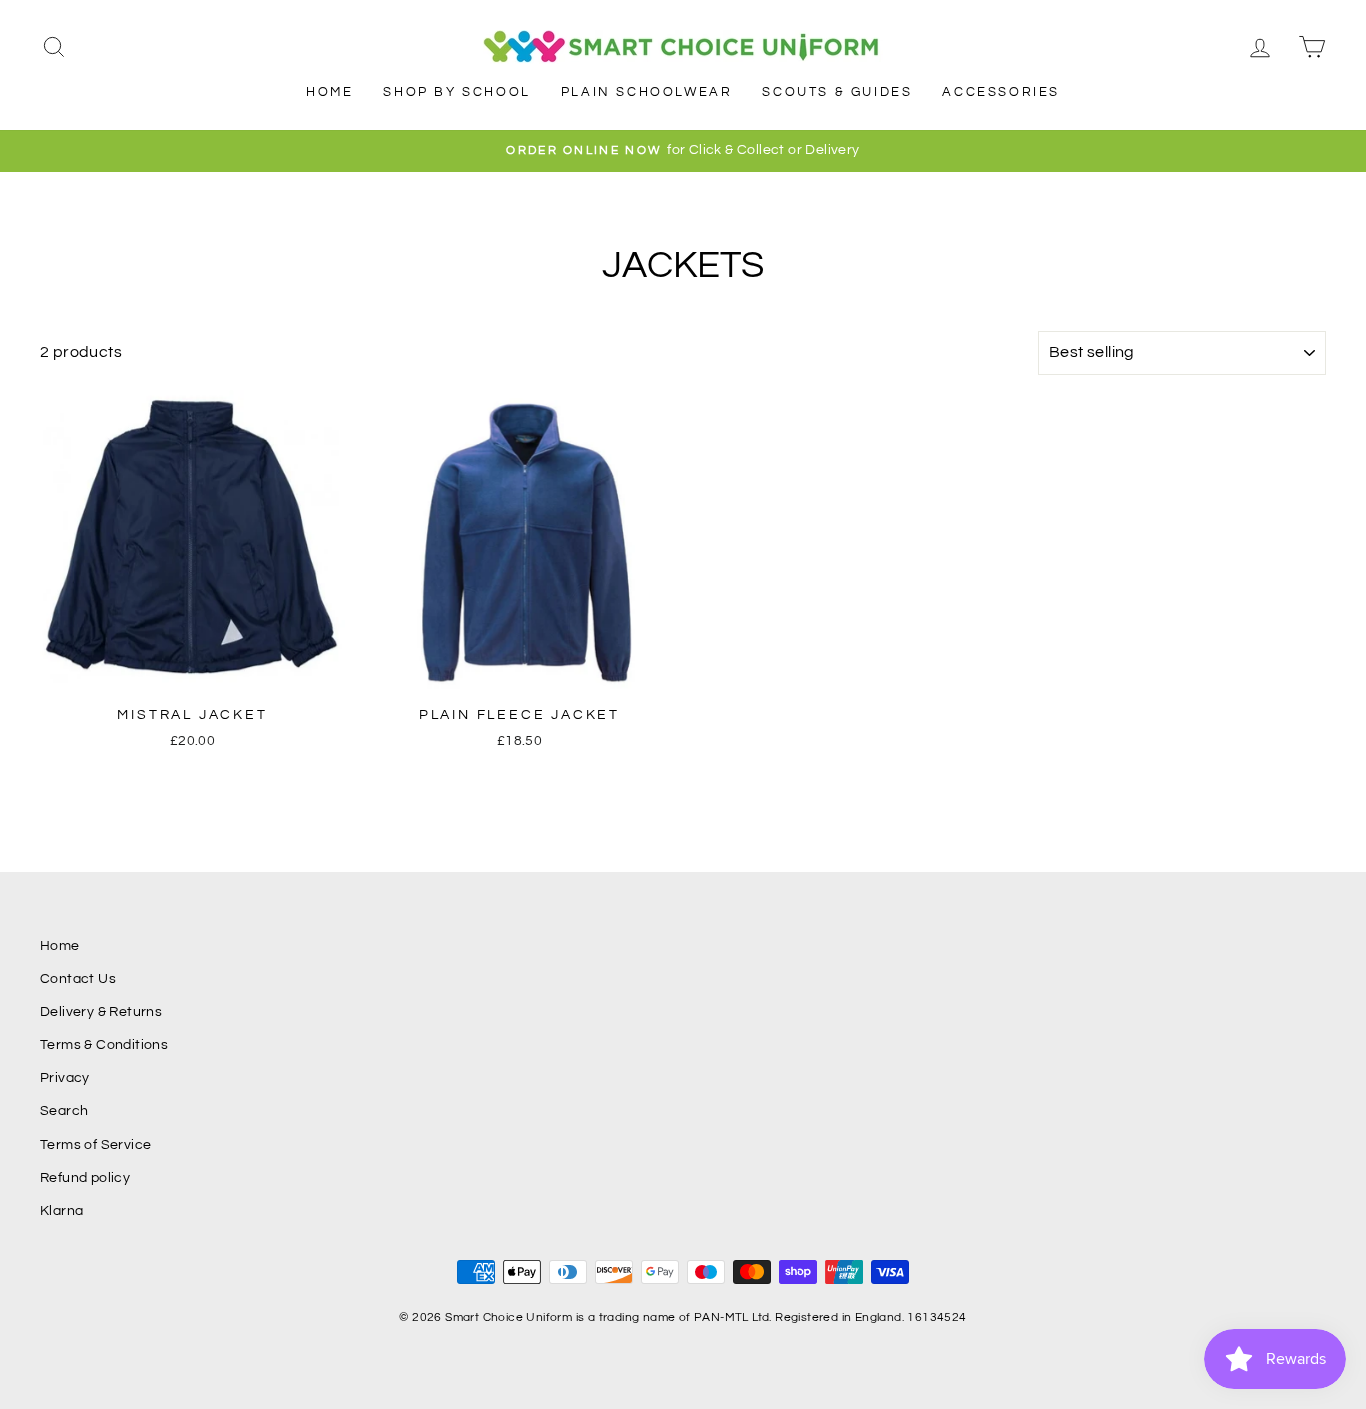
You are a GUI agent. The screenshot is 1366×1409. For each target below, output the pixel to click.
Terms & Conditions (104, 1045)
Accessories (1001, 92)
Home (329, 92)
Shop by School (456, 92)
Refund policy (85, 1178)
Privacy (65, 1078)
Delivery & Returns (101, 1012)
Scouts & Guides (837, 92)
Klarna (61, 1211)
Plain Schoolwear (647, 92)
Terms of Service (95, 1145)
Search (64, 1111)
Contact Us (78, 979)
